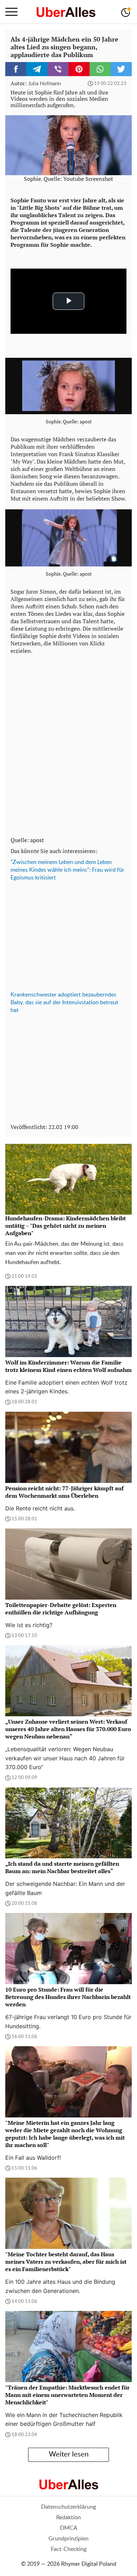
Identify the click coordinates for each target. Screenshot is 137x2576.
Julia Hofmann (44, 84)
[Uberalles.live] (66, 12)
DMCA (69, 2528)
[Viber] (58, 69)
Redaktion (68, 2517)
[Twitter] (121, 69)
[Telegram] (37, 69)
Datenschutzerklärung (68, 2507)
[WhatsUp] (100, 69)
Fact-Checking (69, 2549)
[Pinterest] (79, 69)
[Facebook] (16, 69)
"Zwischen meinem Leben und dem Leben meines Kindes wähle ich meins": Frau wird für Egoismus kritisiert (67, 870)
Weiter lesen (69, 2454)
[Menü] (11, 12)
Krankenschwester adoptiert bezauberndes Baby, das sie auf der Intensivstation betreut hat (64, 1002)
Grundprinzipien (68, 2539)
